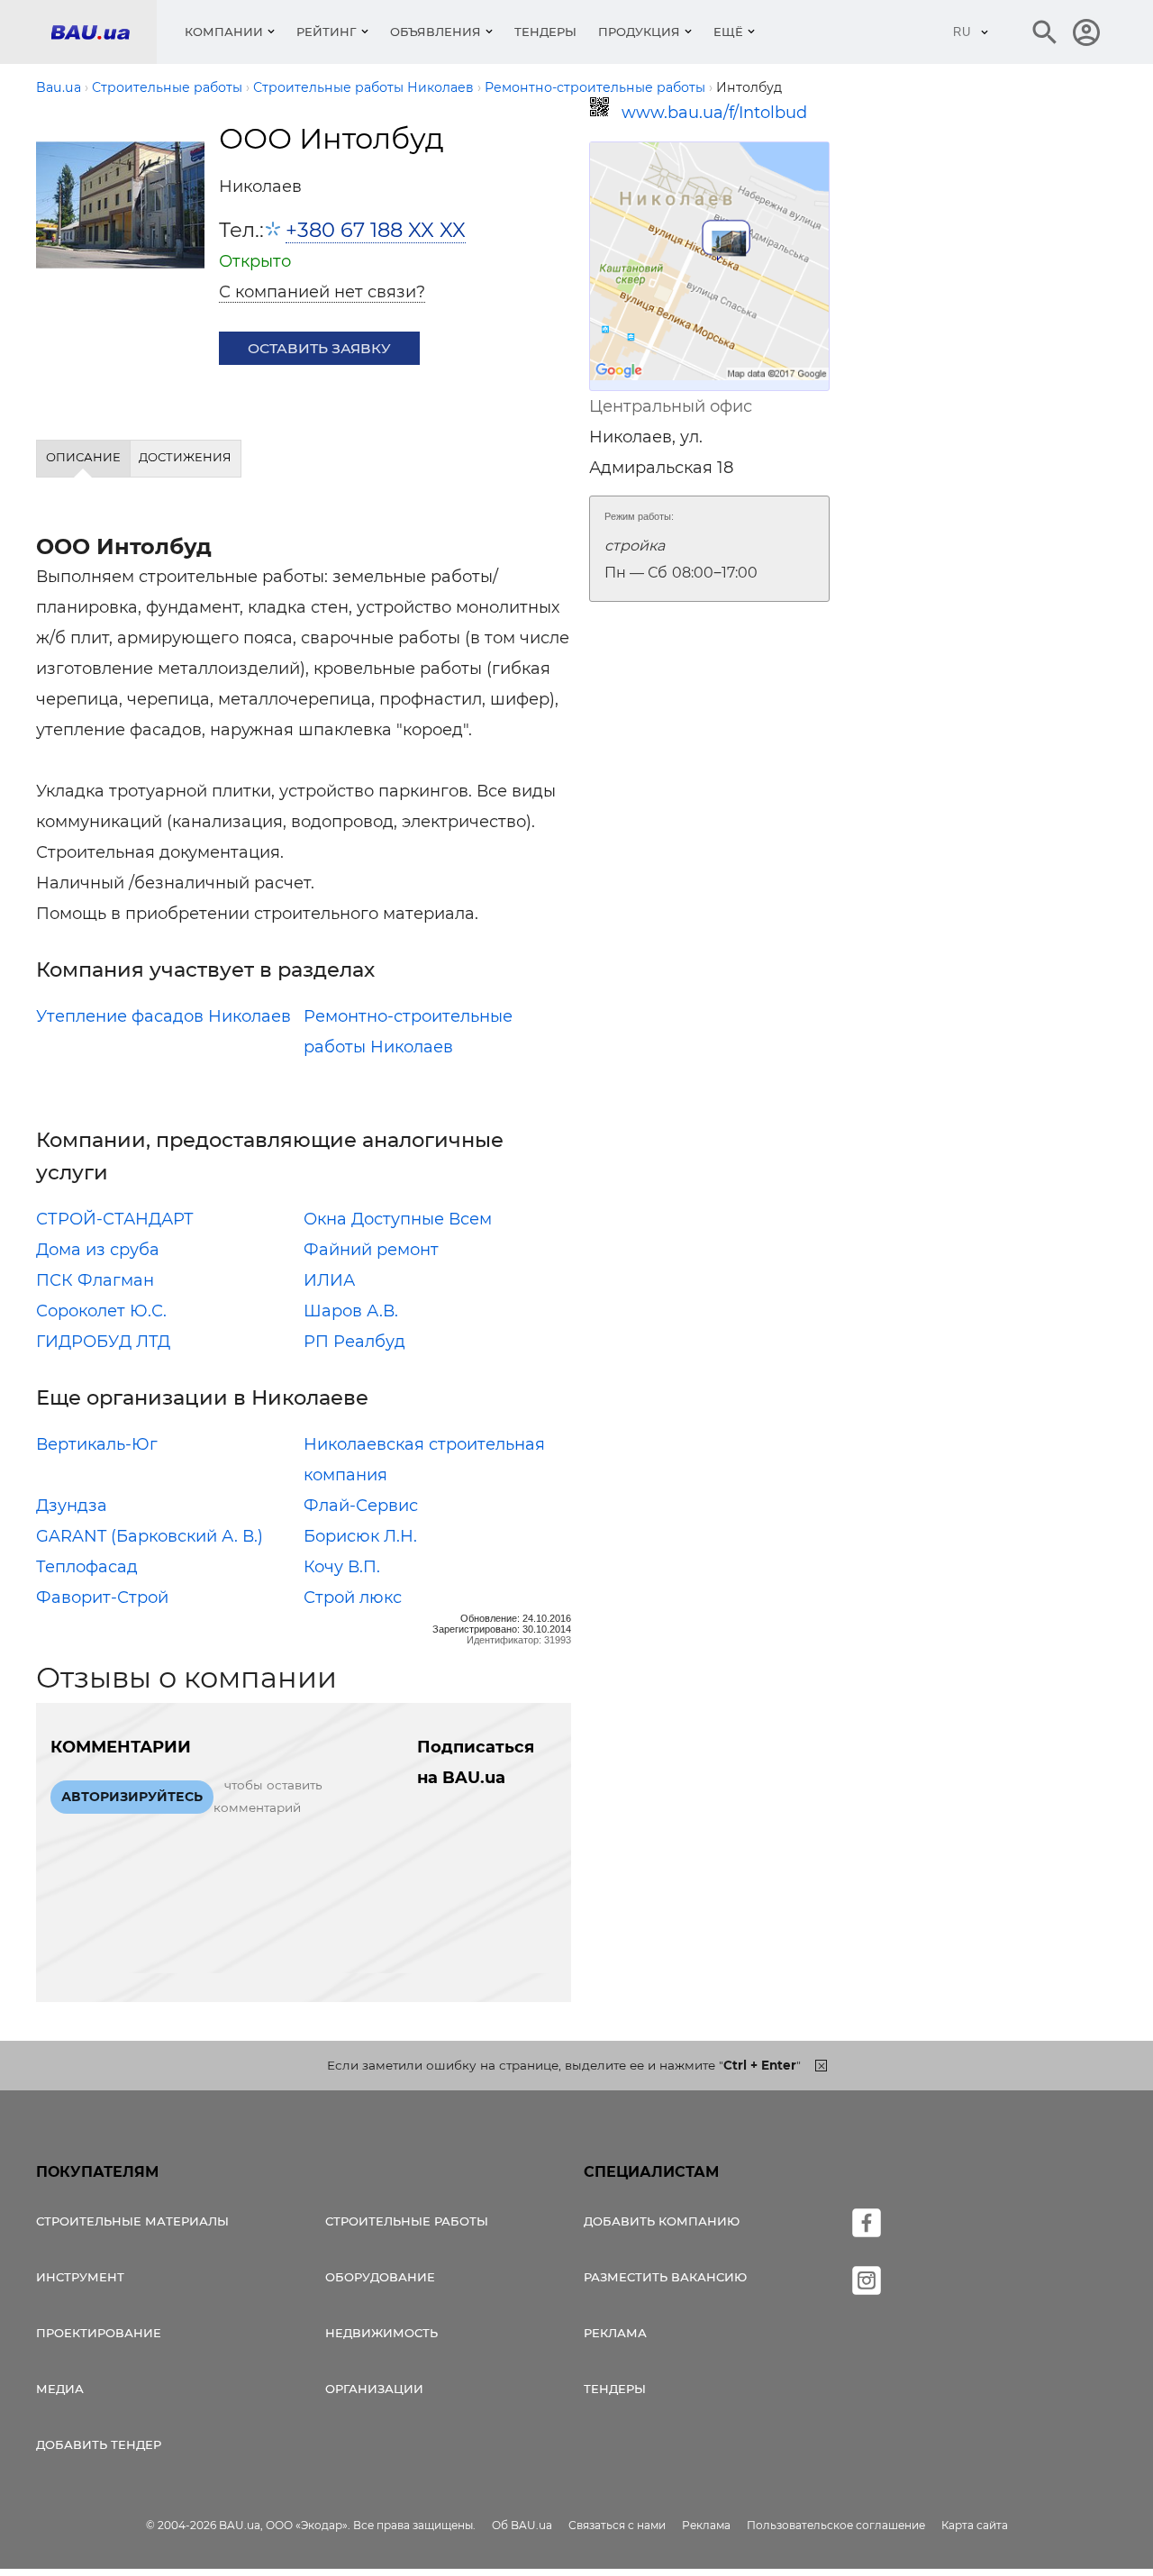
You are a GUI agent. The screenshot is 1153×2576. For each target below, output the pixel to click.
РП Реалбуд (354, 1342)
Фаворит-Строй (102, 1597)
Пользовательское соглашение (836, 2525)
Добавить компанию (662, 2221)
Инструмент (80, 2277)
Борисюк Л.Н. (360, 1536)
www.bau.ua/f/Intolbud (714, 113)
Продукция (639, 32)
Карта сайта (975, 2525)
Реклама (615, 2333)
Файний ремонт (371, 1250)
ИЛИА (329, 1280)
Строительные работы (407, 2221)
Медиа (60, 2389)
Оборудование (380, 2277)
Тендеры (545, 32)
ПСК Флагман (95, 1280)
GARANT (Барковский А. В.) (150, 1536)
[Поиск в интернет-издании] (1045, 32)
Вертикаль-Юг (97, 1444)
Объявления (436, 32)
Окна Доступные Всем (398, 1219)
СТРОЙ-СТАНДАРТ (115, 1219)
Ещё (728, 32)
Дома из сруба (98, 1250)
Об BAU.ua (522, 2525)
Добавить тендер (99, 2444)
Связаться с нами (617, 2525)
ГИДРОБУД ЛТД (103, 1342)
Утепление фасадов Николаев (163, 1016)
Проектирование (99, 2333)
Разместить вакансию (665, 2277)
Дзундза (72, 1506)
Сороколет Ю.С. (101, 1311)
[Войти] (1086, 32)
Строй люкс (353, 1597)
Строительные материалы (132, 2221)
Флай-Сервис (361, 1506)
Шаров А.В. (351, 1311)
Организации (374, 2389)
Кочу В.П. (342, 1567)
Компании (224, 32)
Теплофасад (87, 1567)
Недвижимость (381, 2333)
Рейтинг (327, 32)
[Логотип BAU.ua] (104, 32)
